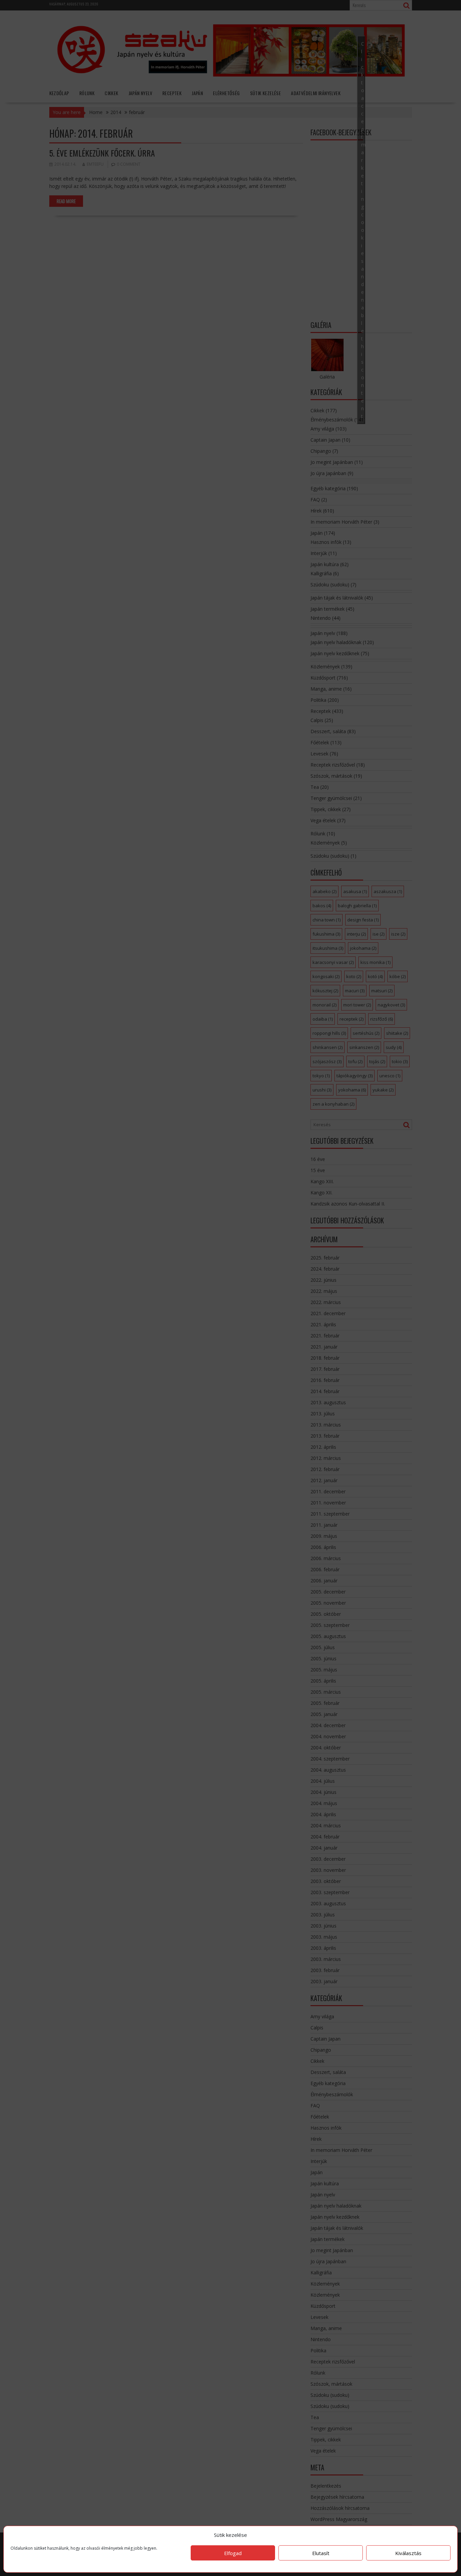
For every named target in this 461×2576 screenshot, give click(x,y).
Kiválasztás (408, 2553)
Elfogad (233, 2553)
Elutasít (321, 2553)
